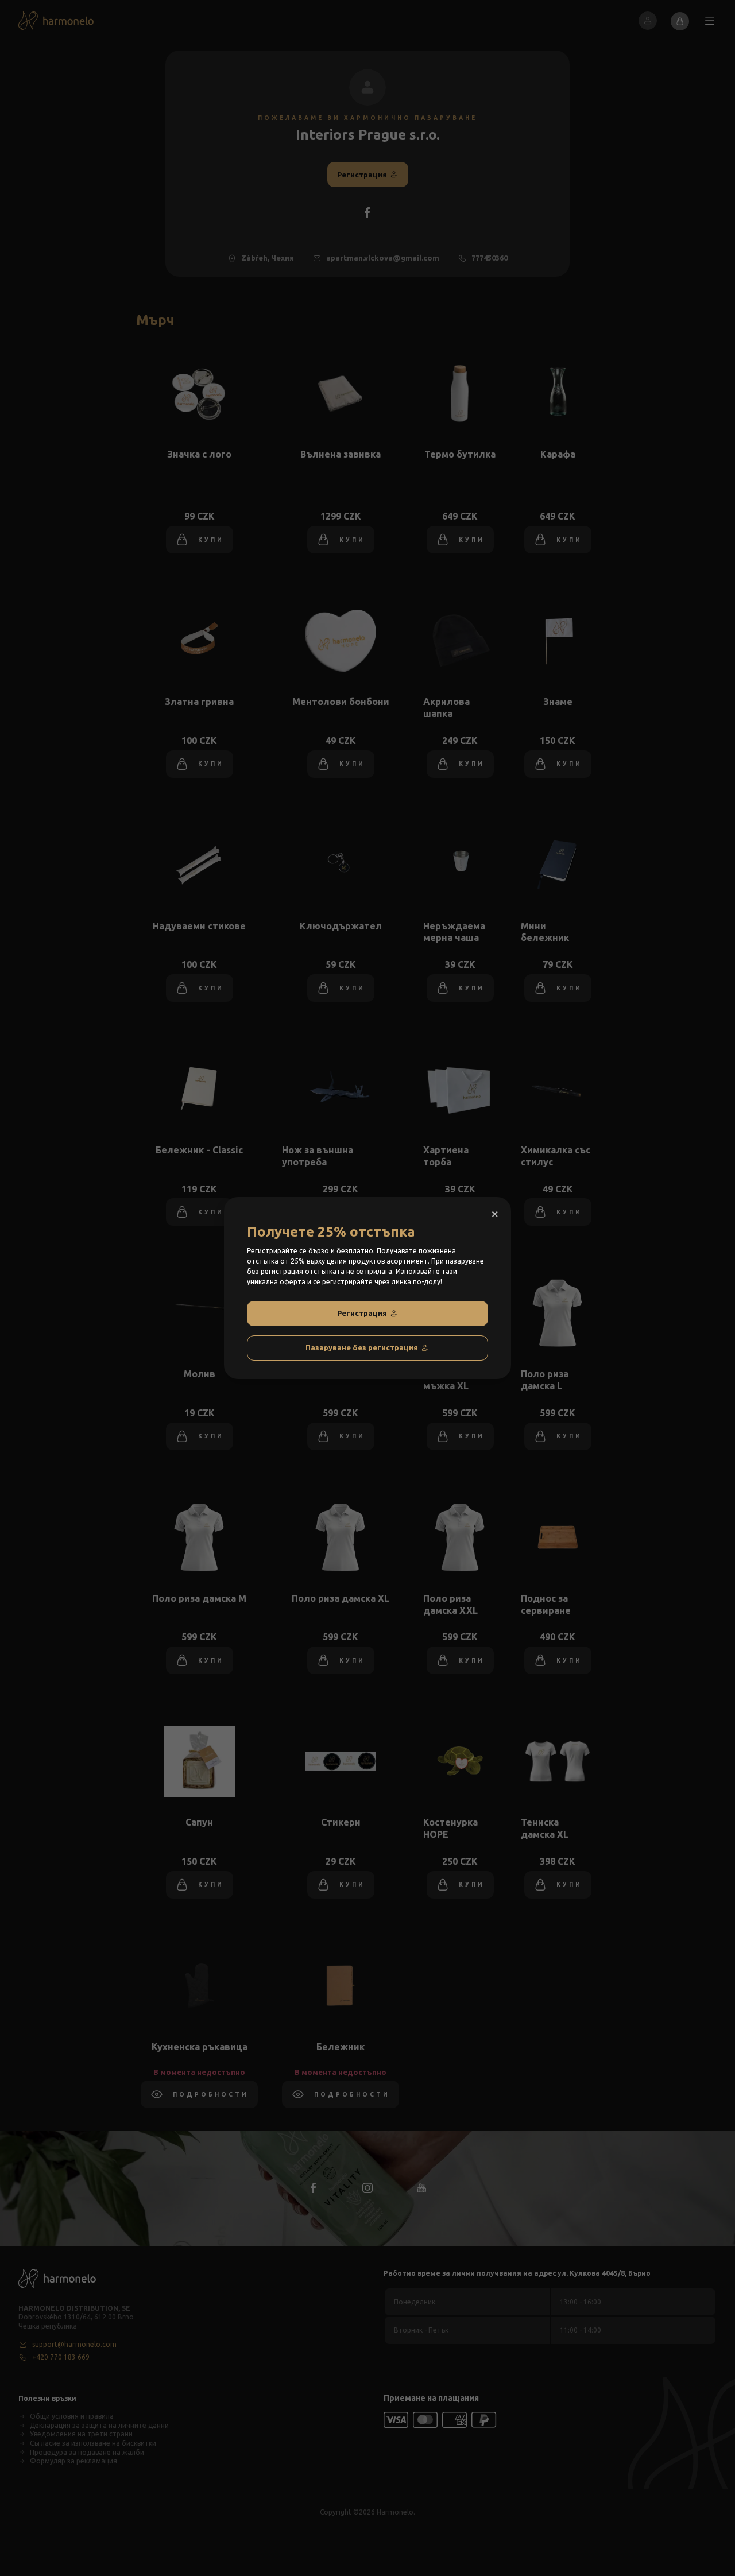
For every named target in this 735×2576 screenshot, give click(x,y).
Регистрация (362, 1313)
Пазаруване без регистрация (362, 1347)
